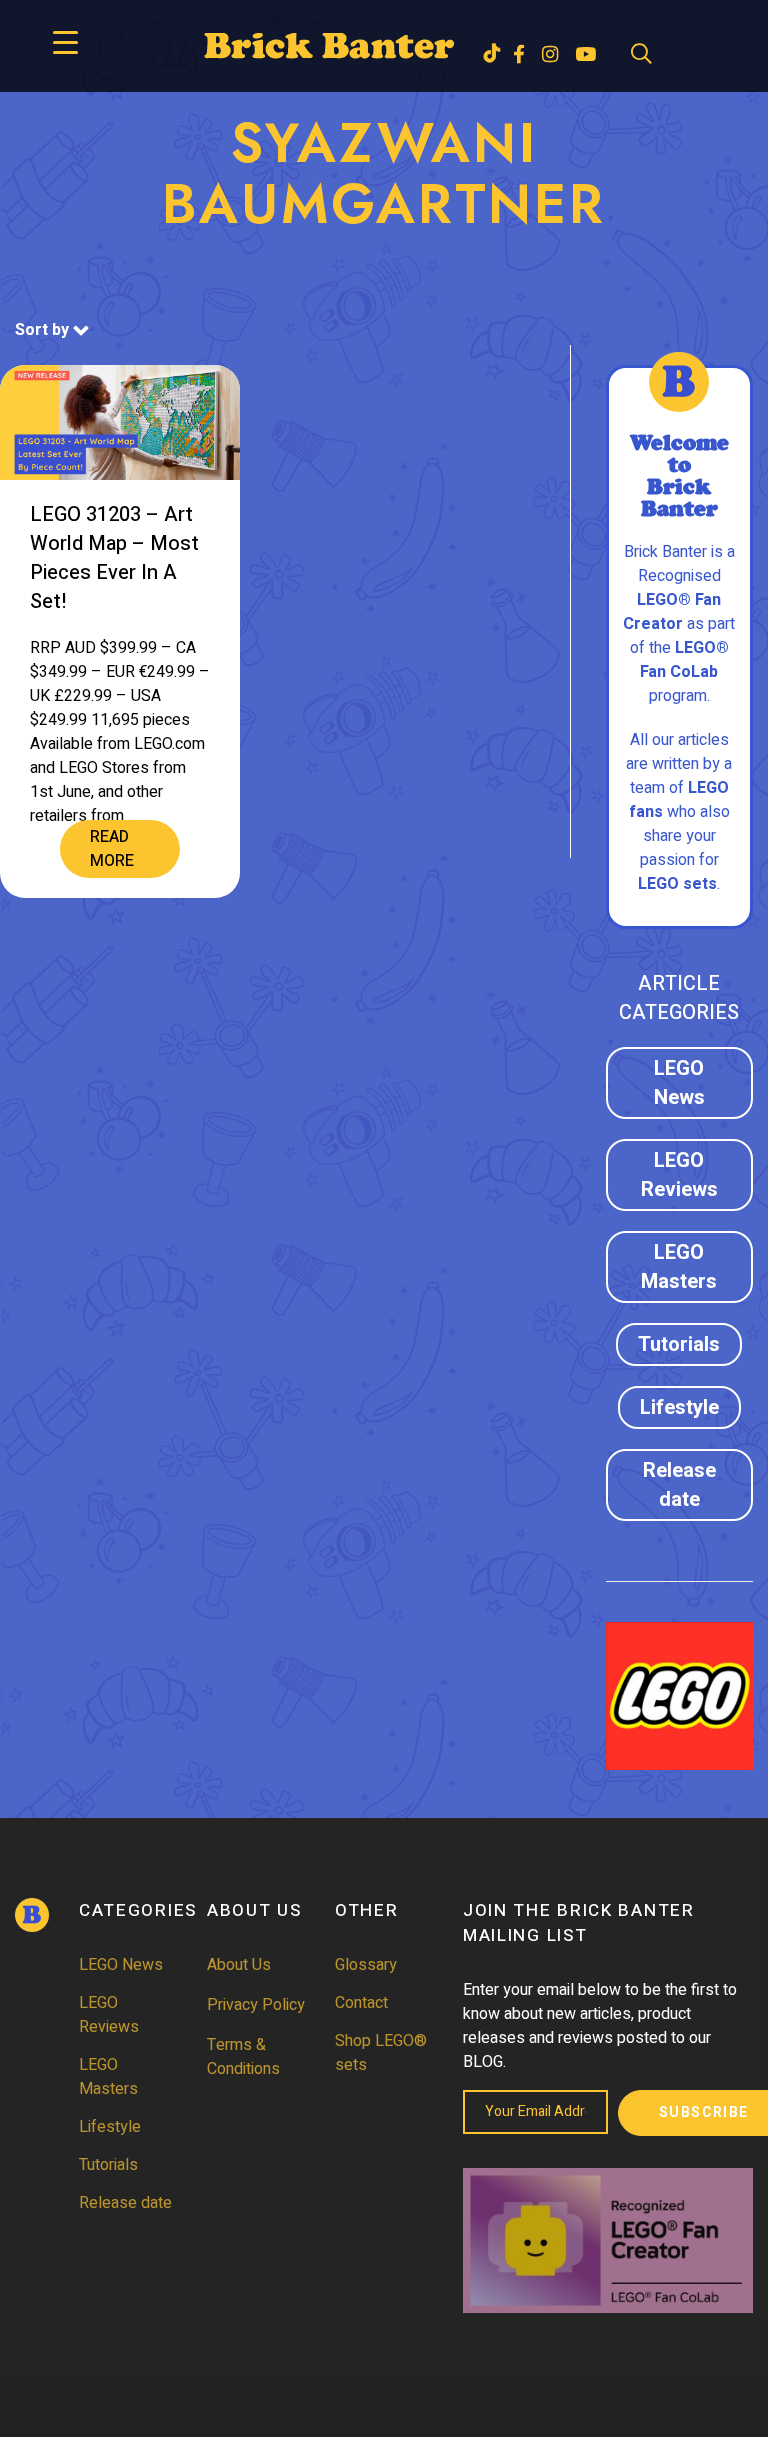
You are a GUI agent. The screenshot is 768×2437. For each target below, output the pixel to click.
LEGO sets (677, 884)
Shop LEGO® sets (381, 2053)
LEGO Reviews (679, 1175)
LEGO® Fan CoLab (684, 660)
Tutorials (679, 1344)
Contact (361, 2003)
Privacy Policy (256, 2005)
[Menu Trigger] (65, 42)
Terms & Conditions (243, 2057)
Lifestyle (679, 1407)
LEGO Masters (679, 1267)
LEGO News (679, 1083)
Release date (679, 1485)
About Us (239, 1965)
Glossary (366, 1965)
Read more (112, 849)
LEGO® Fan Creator (672, 612)
